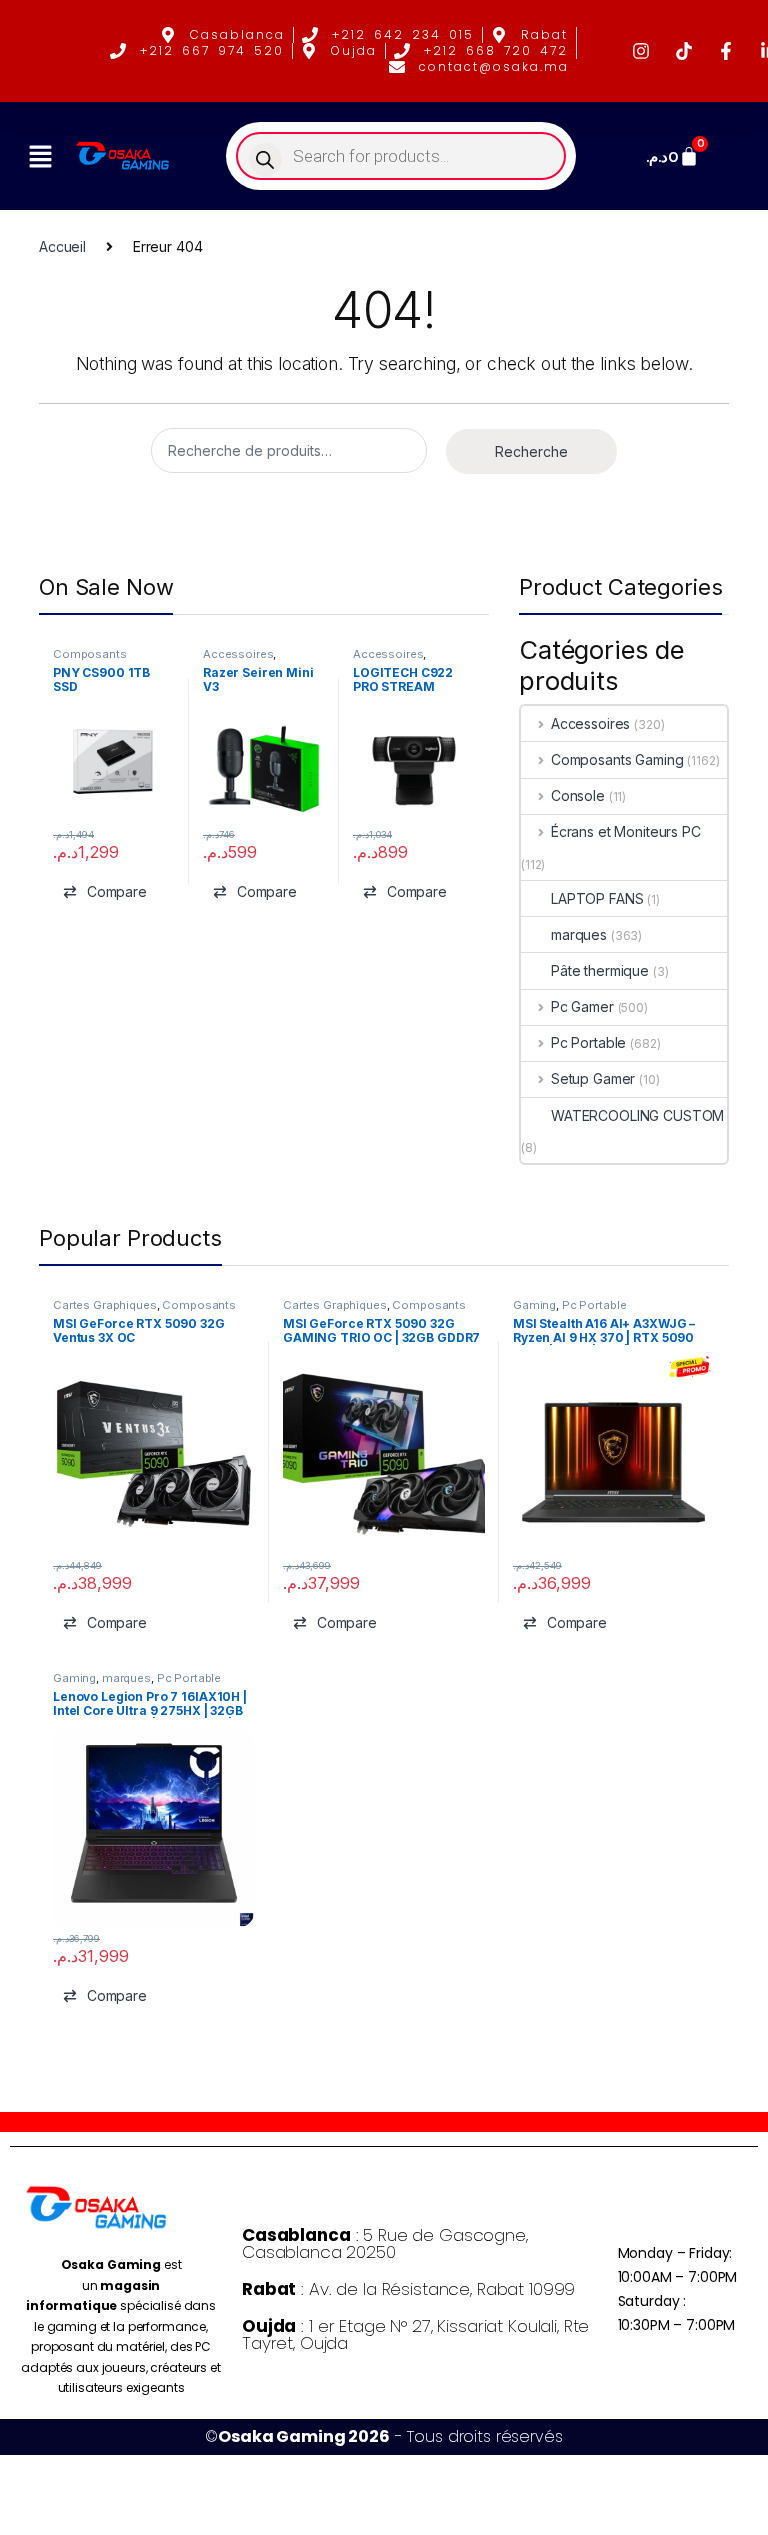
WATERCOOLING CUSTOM (637, 1115)
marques (579, 934)
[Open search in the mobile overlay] (401, 156)
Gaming (534, 1305)
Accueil (62, 246)
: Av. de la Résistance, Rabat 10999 (408, 2289)
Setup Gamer (593, 1078)
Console (578, 795)
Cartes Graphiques (105, 1305)
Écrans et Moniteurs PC (626, 831)
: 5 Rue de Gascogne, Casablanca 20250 (385, 2243)
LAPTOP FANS (597, 898)
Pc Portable (588, 1042)
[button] (40, 156)
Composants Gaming (90, 660)
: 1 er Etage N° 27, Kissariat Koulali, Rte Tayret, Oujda (415, 2334)
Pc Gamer (582, 1006)
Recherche (531, 451)
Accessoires (238, 654)
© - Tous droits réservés (383, 2436)
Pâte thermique (600, 970)
